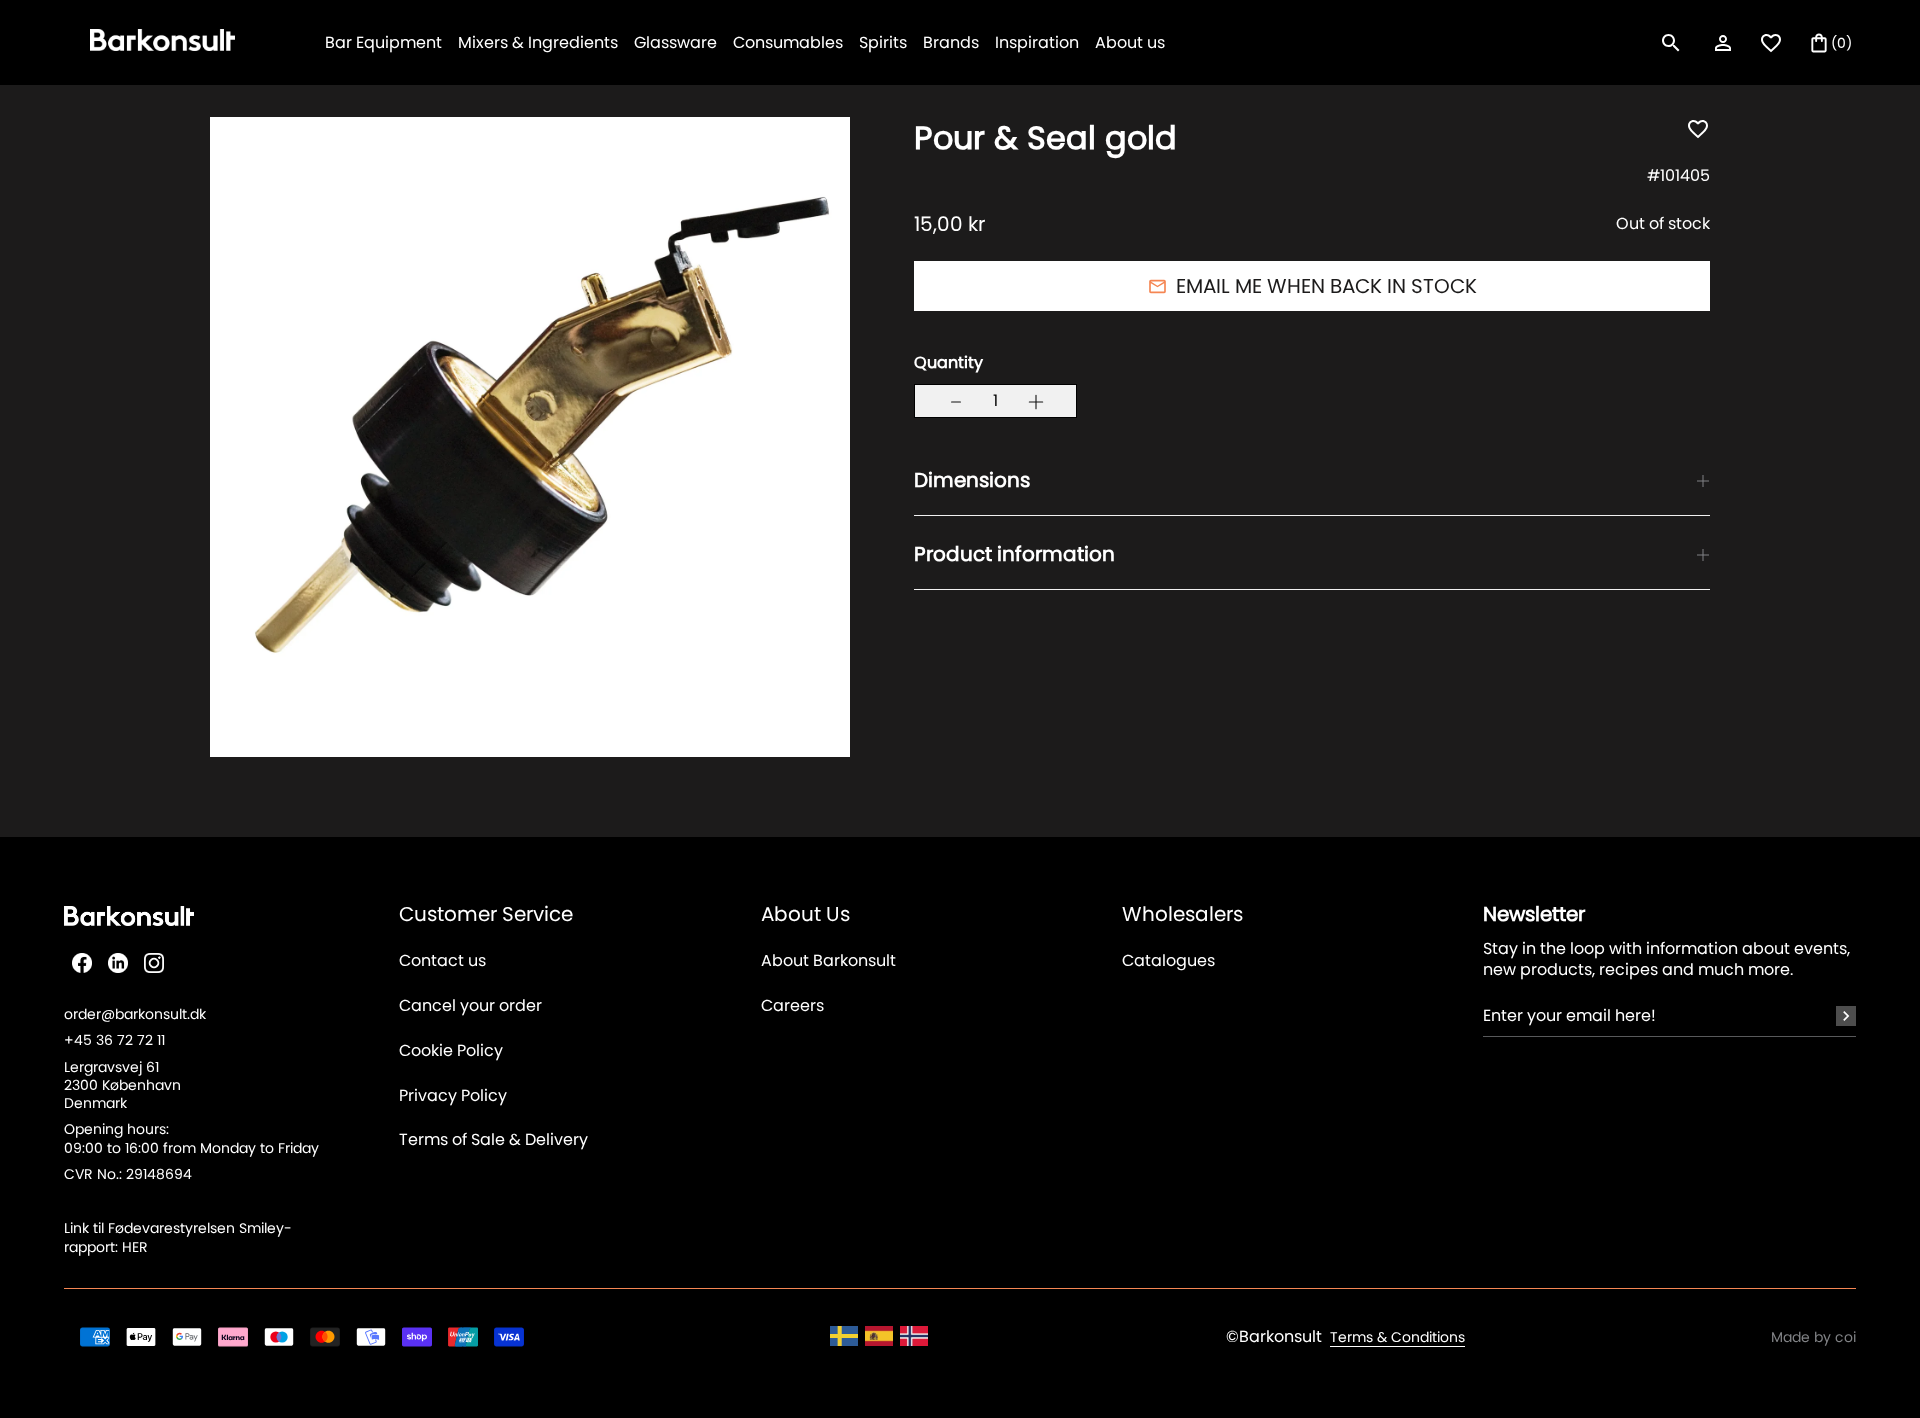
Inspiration (1037, 42)
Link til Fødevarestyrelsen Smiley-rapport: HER (178, 1237)
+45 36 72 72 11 (114, 1040)
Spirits (883, 42)
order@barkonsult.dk (135, 1014)
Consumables (788, 42)
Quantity (948, 363)
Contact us (442, 961)
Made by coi (1813, 1337)
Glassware (675, 42)
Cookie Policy (451, 1051)
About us (1130, 42)
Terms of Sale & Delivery (493, 1140)
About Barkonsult (828, 961)
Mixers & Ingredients (538, 42)
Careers (792, 1006)
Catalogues (1168, 961)
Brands (951, 42)
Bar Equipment (383, 42)
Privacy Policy (453, 1096)
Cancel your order (470, 1006)
